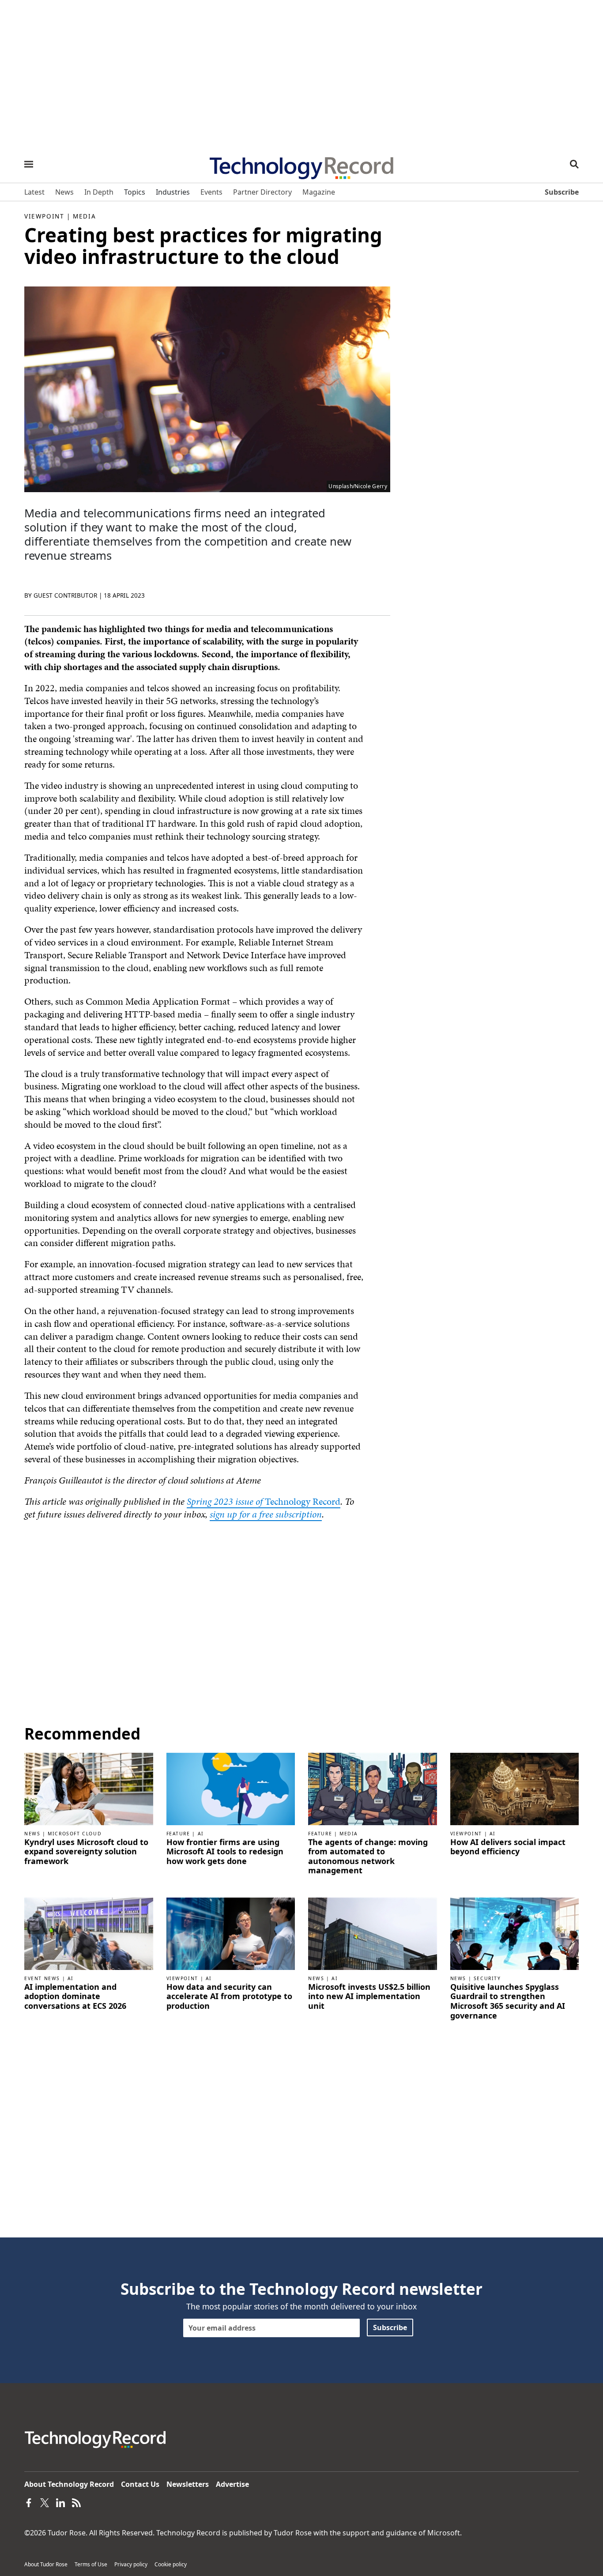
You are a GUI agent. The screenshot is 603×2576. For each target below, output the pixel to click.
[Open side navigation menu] (29, 164)
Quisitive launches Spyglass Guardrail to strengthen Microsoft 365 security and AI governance (508, 2001)
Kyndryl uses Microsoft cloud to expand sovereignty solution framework (86, 1852)
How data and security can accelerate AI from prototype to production (229, 1997)
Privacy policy (131, 2564)
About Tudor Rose (46, 2564)
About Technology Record (69, 2484)
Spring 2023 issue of (226, 1501)
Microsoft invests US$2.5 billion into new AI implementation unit (369, 1997)
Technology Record (303, 1501)
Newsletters (188, 2484)
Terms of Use (91, 2564)
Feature (178, 1834)
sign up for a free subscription (266, 1514)
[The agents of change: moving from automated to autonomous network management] (373, 1788)
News (32, 1834)
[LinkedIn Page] (60, 2502)
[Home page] (301, 165)
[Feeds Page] (76, 2502)
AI (201, 1834)
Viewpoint (44, 216)
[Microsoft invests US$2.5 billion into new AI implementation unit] (373, 1933)
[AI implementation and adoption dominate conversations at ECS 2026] (89, 1933)
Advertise (232, 2484)
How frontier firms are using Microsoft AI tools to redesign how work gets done (225, 1852)
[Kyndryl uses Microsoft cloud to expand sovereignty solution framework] (89, 1788)
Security (487, 1978)
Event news (42, 1978)
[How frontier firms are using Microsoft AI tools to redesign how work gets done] (231, 1788)
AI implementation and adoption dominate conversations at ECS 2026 (75, 1997)
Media (84, 216)
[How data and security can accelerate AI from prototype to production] (231, 1933)
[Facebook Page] (29, 2502)
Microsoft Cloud (75, 1834)
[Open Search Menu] (574, 164)
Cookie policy (171, 2564)
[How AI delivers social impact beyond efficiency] (515, 1788)
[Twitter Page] (45, 2502)
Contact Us (140, 2484)
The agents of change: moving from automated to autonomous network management (368, 1857)
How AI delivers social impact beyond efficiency (508, 1847)
